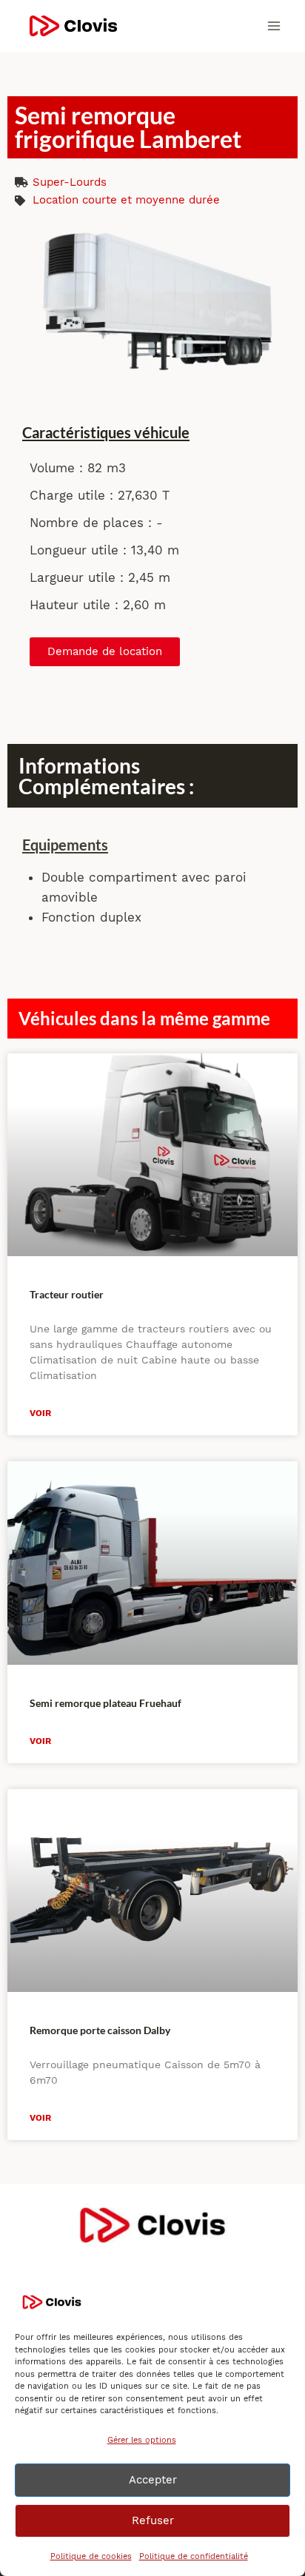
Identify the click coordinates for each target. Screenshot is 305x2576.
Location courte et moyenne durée (126, 200)
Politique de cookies (91, 2556)
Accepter (153, 2480)
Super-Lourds (70, 182)
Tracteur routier (67, 1294)
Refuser (153, 2520)
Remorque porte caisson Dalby (100, 2030)
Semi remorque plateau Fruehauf (105, 1703)
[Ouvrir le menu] (274, 26)
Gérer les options (142, 2440)
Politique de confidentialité (194, 2556)
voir (40, 1413)
